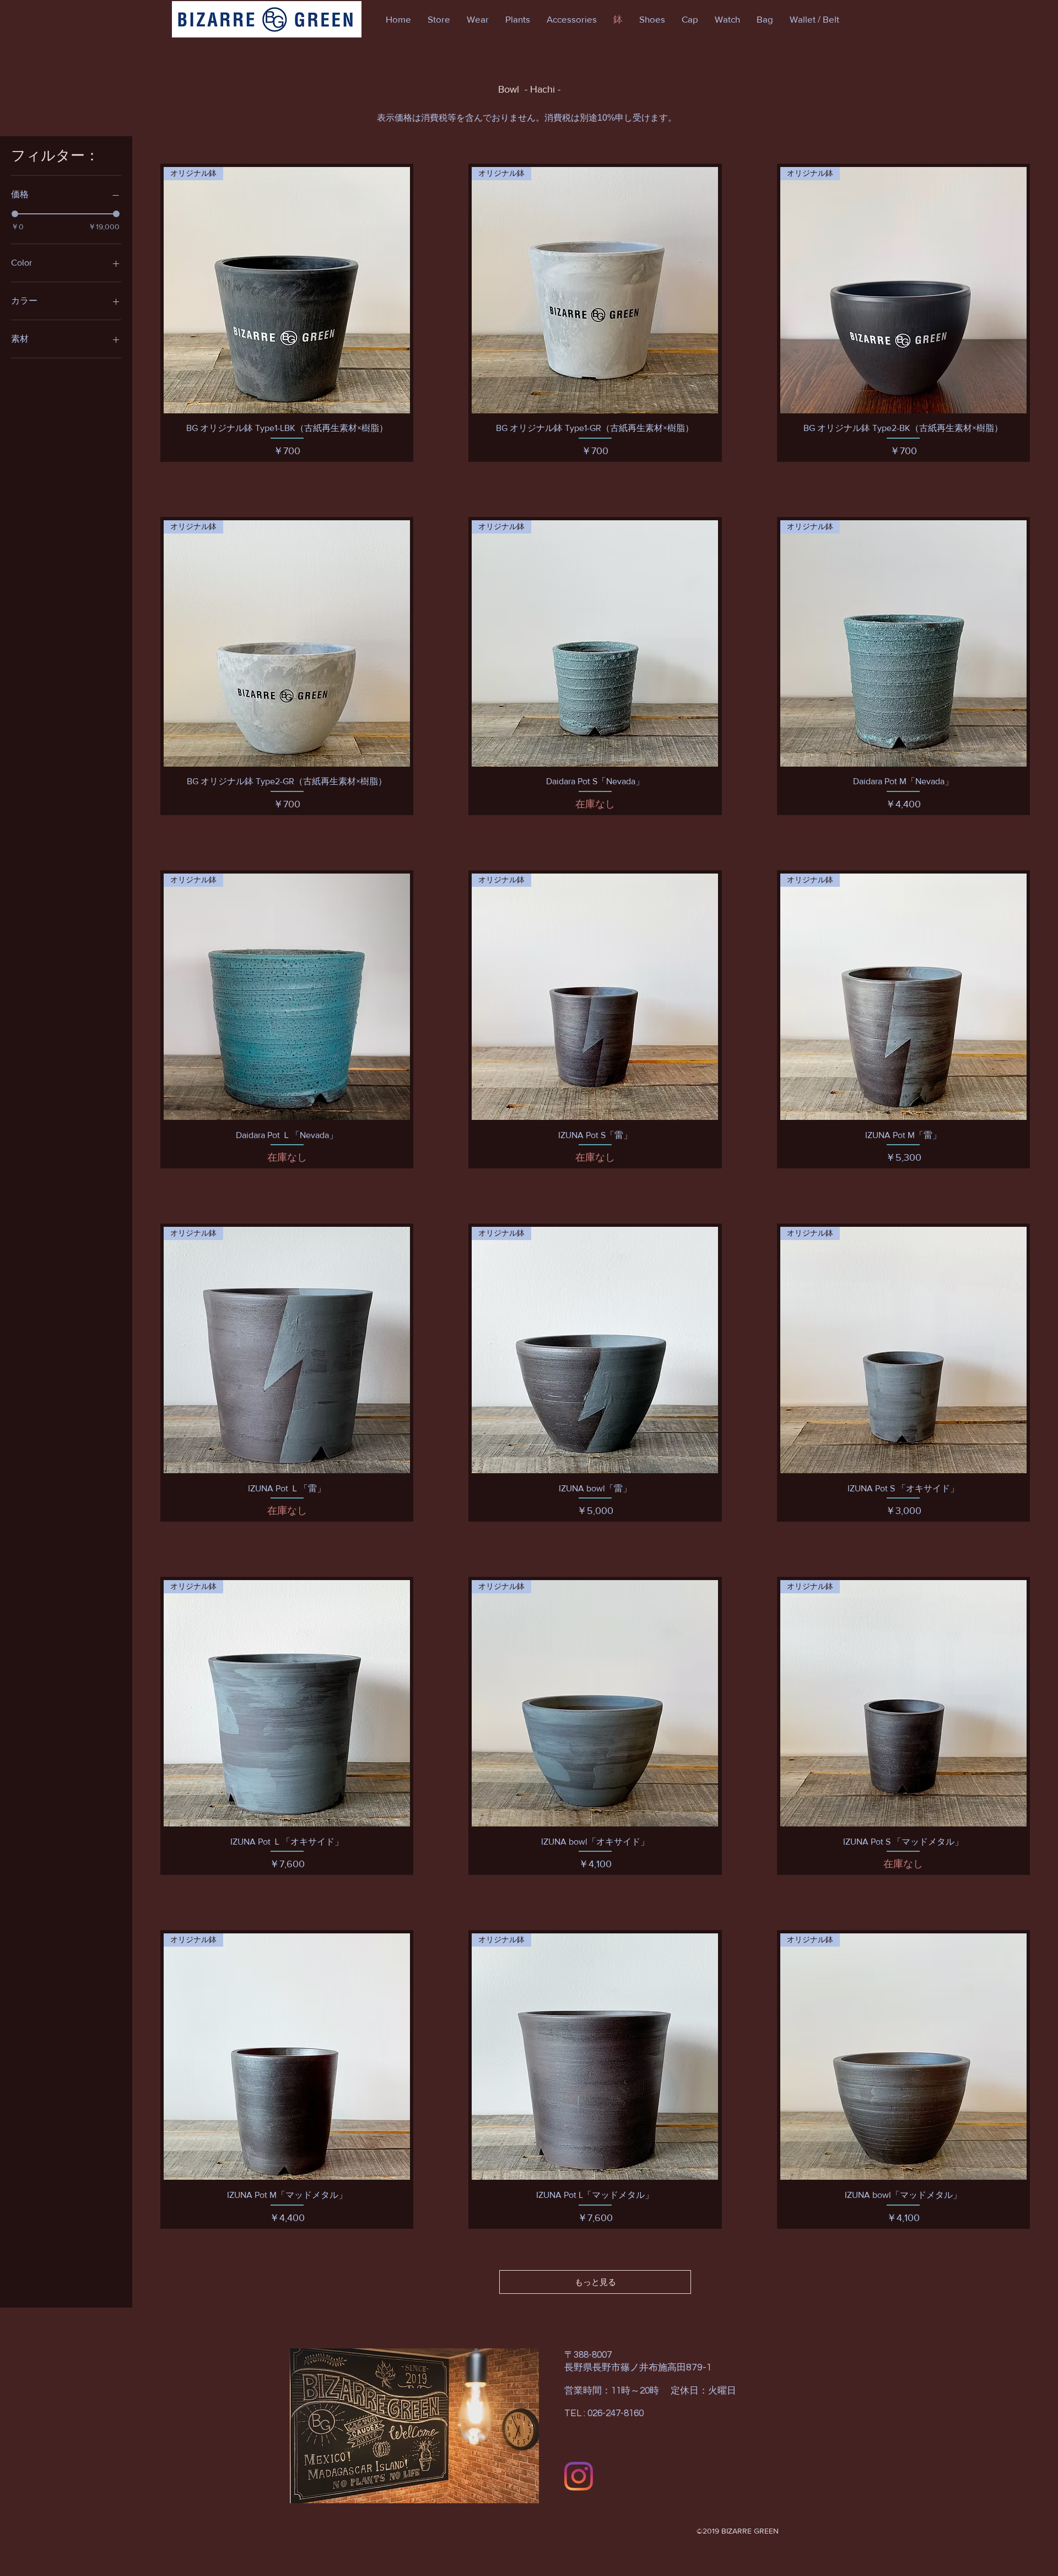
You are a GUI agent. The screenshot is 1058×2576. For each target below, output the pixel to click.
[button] (439, 19)
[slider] (15, 214)
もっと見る (595, 2282)
